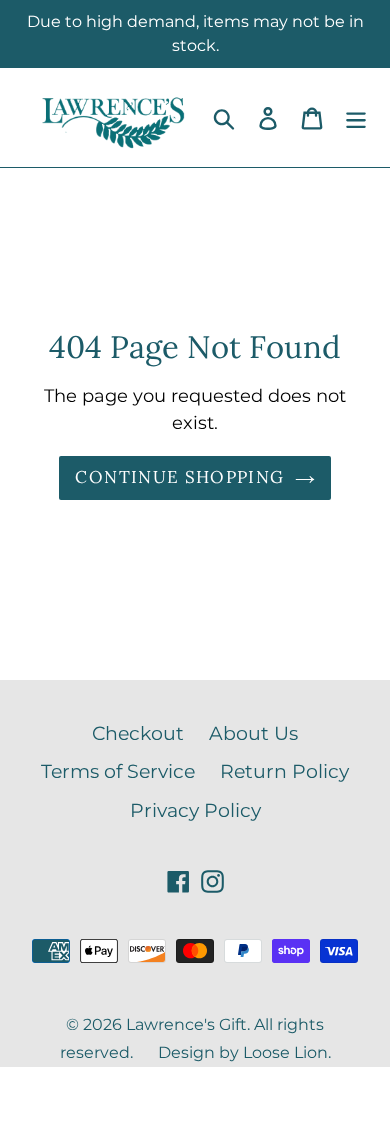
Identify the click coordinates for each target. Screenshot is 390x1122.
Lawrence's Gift (186, 1024)
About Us (253, 733)
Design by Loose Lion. (244, 1052)
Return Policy (284, 771)
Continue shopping (179, 477)
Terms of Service (118, 771)
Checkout (138, 733)
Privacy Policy (195, 810)
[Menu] (356, 117)
